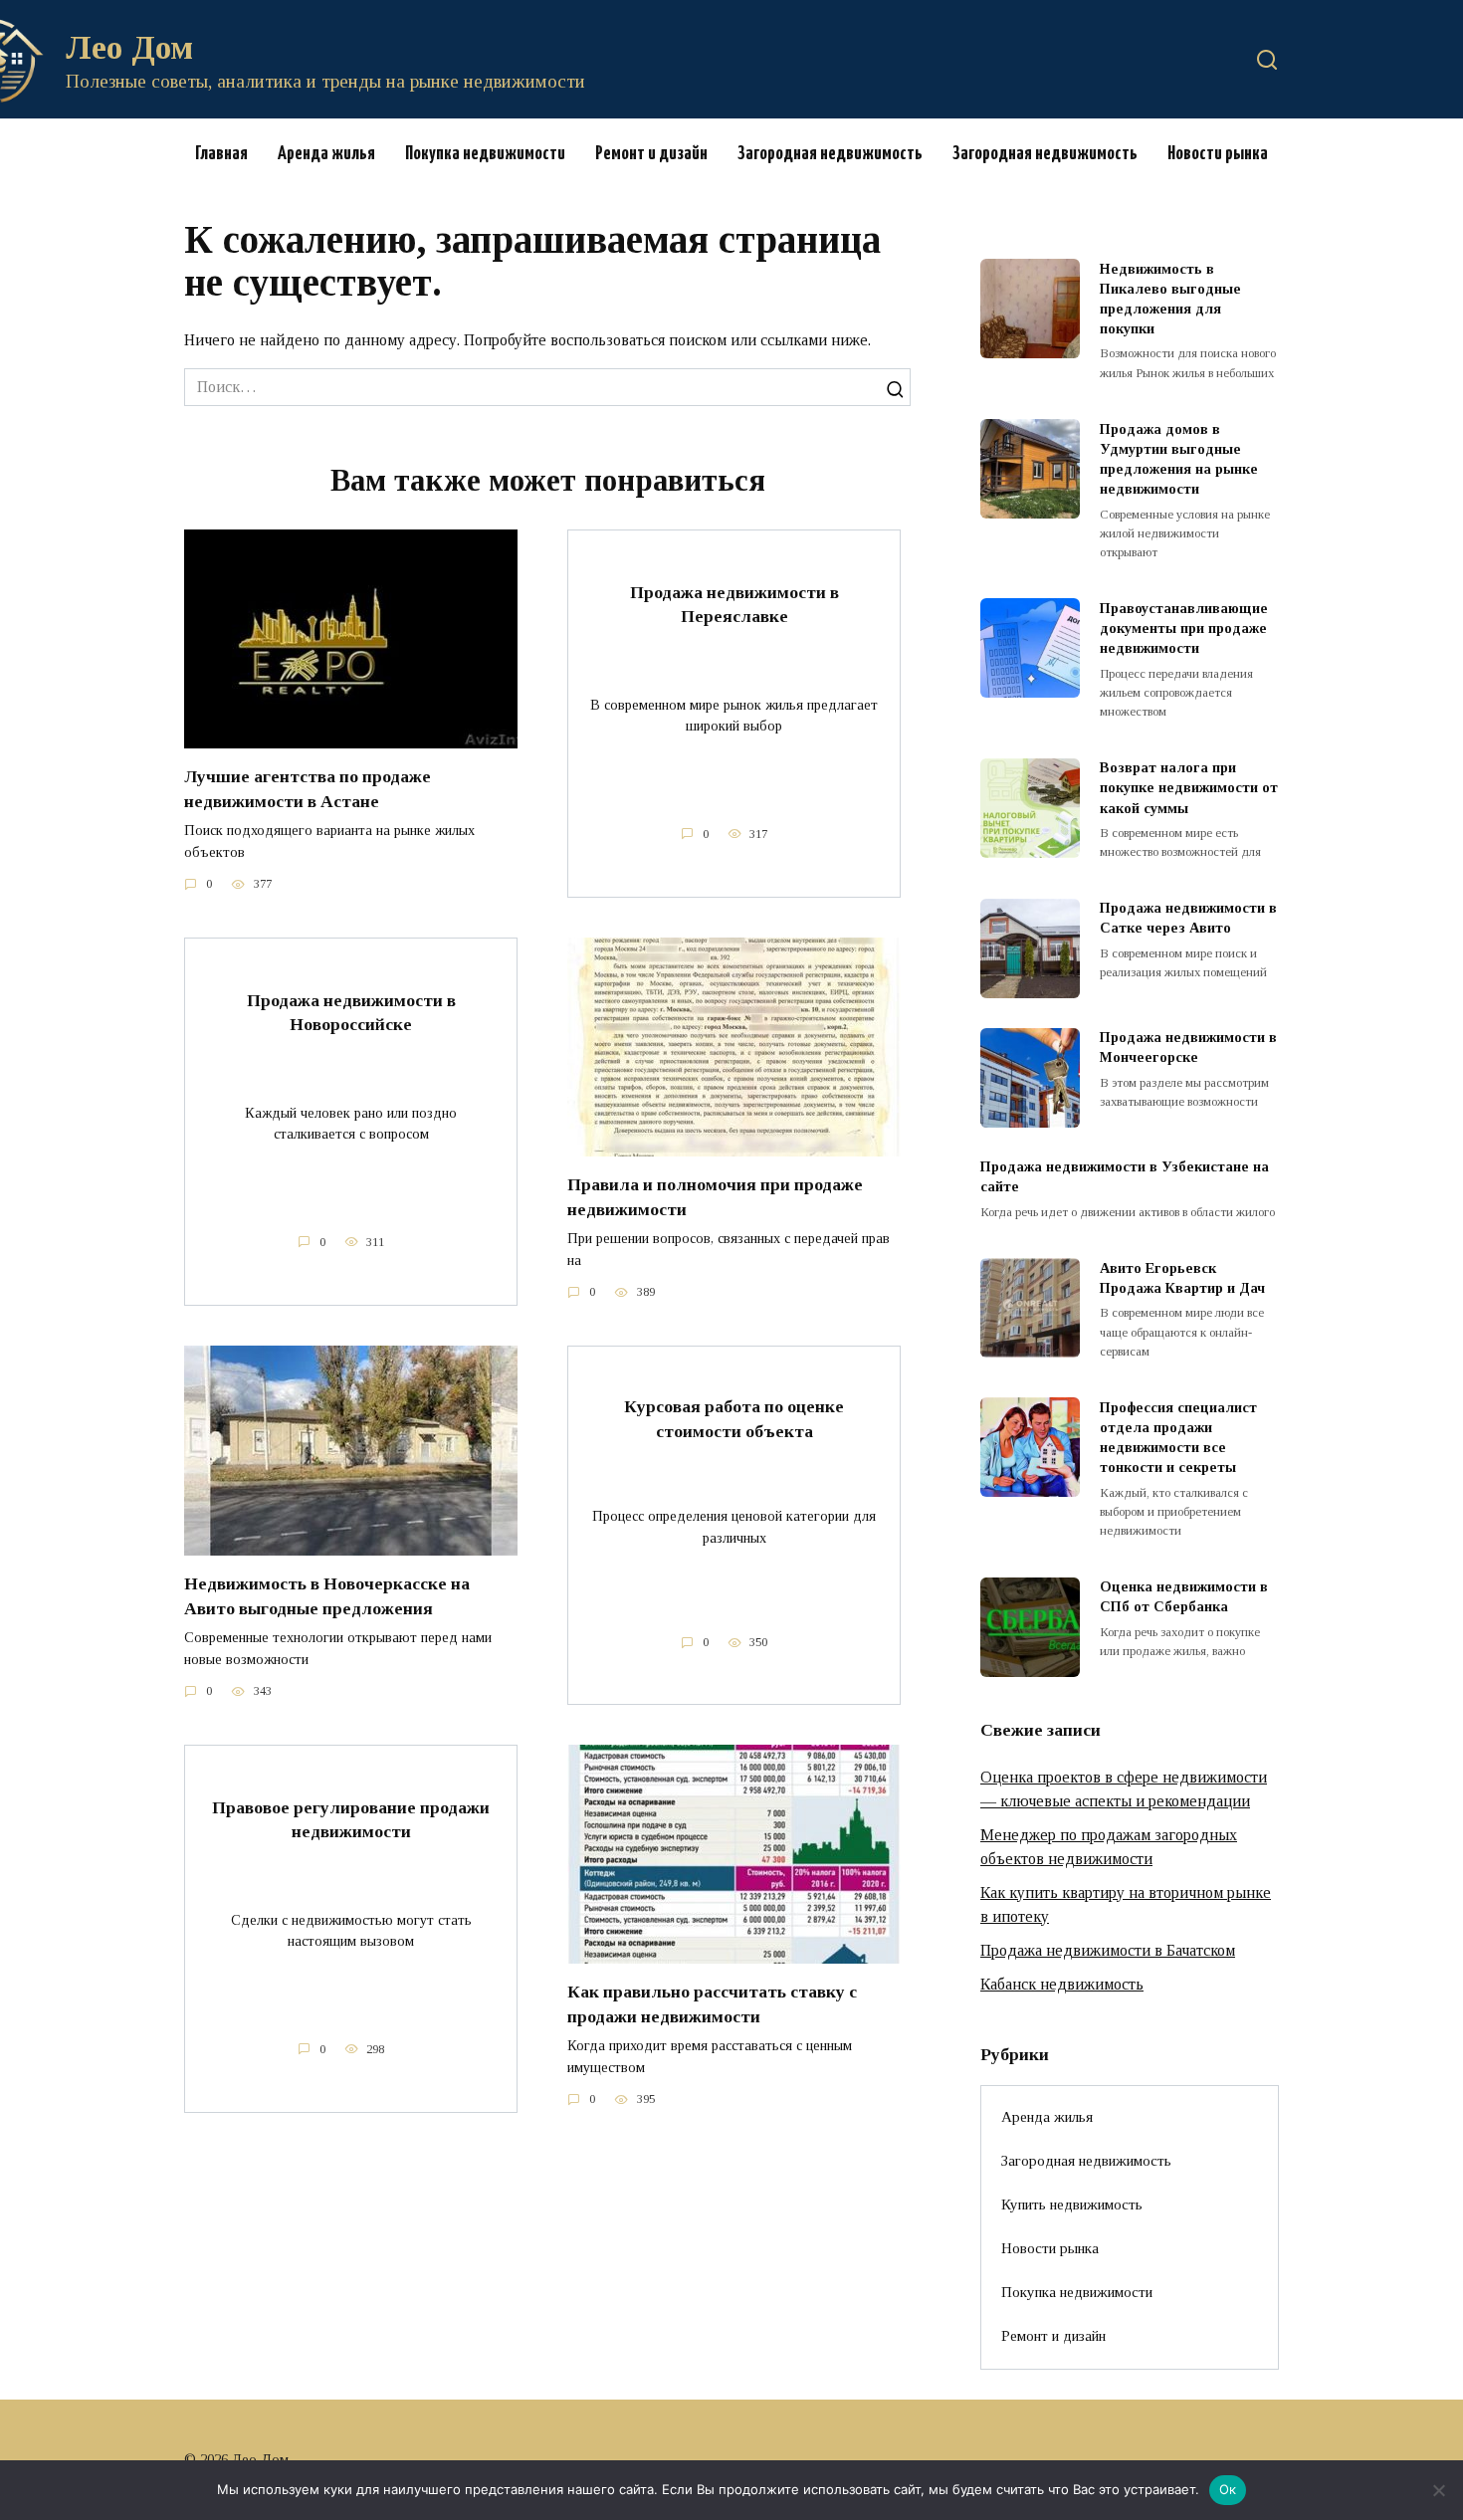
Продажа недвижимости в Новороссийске (351, 1012)
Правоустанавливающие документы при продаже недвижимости (1184, 628)
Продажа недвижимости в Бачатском (1108, 1950)
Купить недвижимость (1072, 2204)
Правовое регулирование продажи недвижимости (351, 1820)
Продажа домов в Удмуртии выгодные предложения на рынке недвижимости (1179, 459)
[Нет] (1438, 2490)
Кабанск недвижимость (1062, 1984)
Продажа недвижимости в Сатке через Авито (1188, 919)
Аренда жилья (326, 154)
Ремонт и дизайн (651, 154)
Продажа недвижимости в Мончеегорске (1188, 1048)
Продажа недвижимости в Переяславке (734, 604)
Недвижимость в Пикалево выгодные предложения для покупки (1170, 299)
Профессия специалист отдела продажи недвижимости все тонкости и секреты (1178, 1437)
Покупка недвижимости (485, 154)
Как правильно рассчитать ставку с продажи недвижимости (712, 2004)
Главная (221, 154)
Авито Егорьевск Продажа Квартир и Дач (1182, 1278)
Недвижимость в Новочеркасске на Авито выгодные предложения (327, 1596)
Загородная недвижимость (830, 154)
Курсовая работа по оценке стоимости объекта (734, 1419)
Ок (1228, 2489)
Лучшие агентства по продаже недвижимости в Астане (308, 789)
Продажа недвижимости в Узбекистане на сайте (1125, 1177)
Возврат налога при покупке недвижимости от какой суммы (1189, 788)
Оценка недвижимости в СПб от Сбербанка (1184, 1597)
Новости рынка (1218, 154)
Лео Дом (129, 47)
